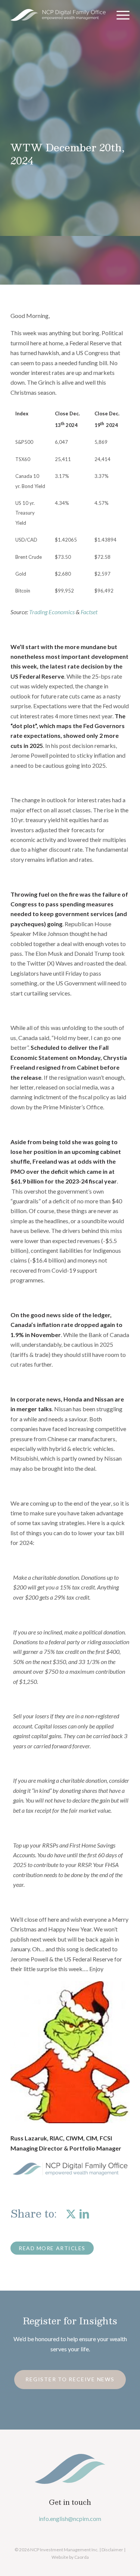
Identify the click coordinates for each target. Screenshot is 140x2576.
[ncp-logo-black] (58, 15)
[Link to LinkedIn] (84, 2213)
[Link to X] (71, 2213)
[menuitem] (119, 15)
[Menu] (119, 15)
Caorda (82, 2557)
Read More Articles (52, 2248)
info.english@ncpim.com (70, 2519)
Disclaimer (112, 2550)
